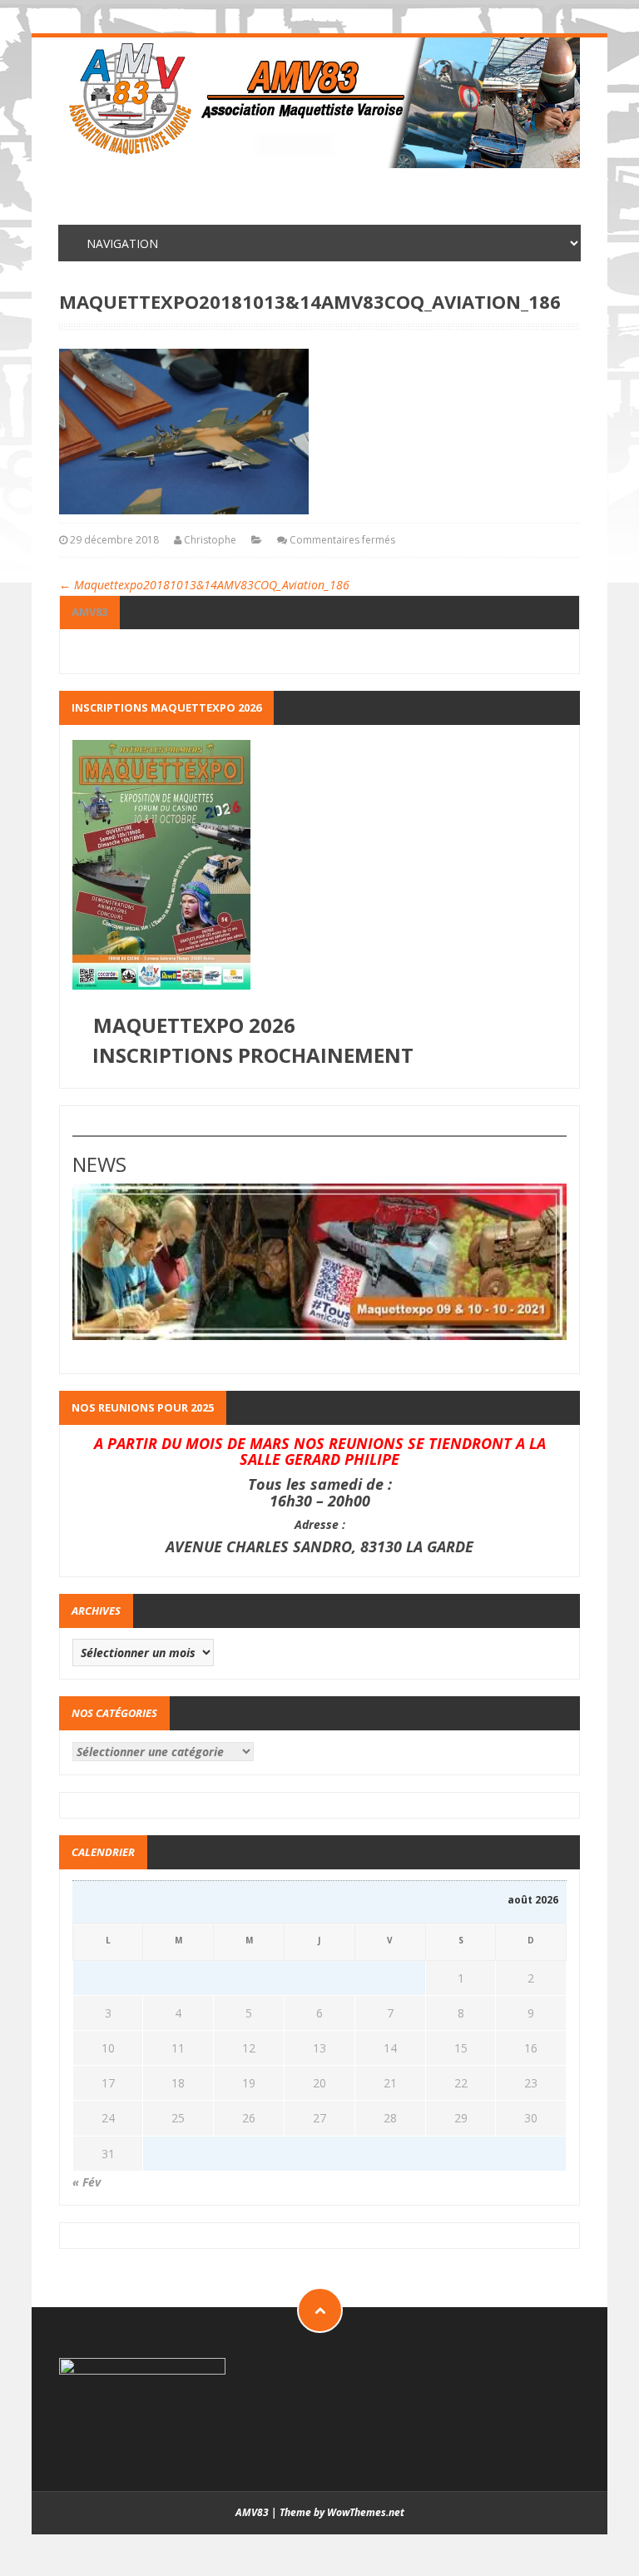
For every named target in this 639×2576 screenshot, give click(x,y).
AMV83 (89, 612)
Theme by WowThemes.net (342, 2512)
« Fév (87, 2182)
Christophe (210, 540)
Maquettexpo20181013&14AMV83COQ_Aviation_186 (204, 585)
